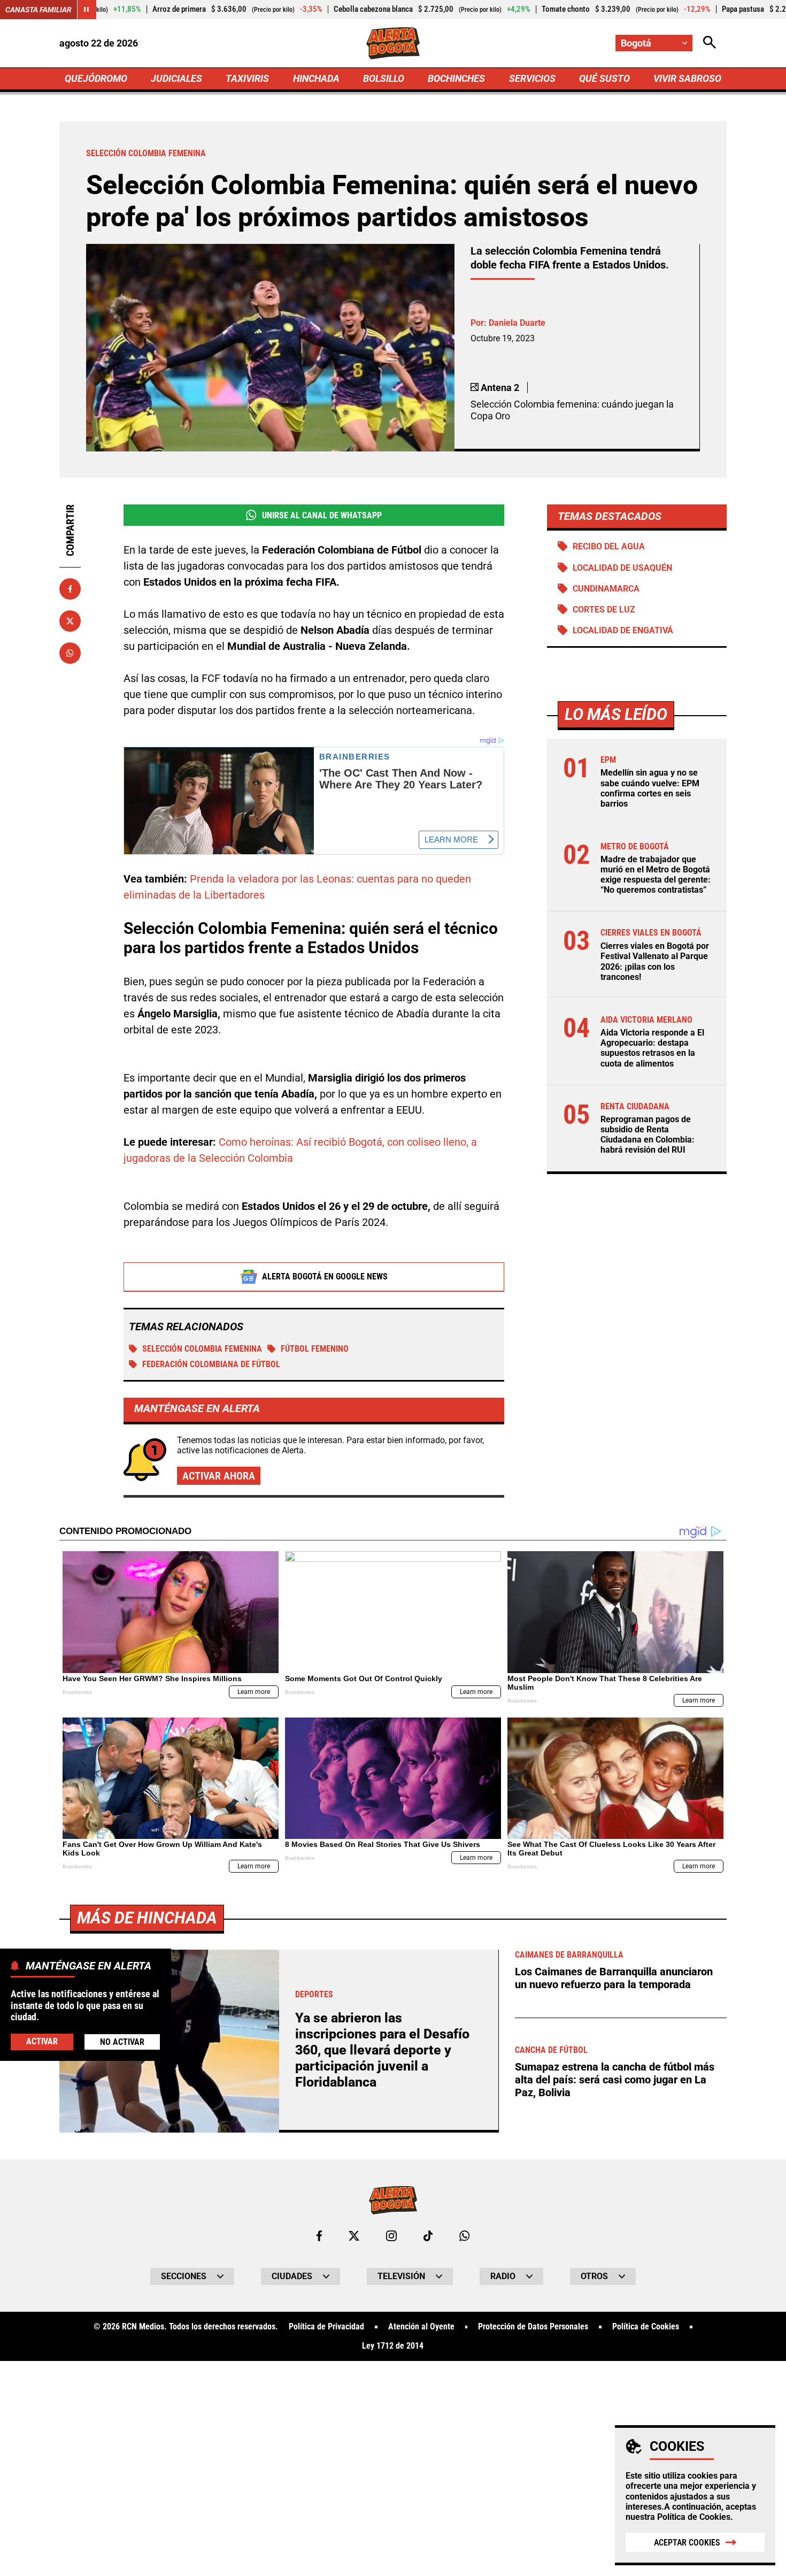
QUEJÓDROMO (96, 78)
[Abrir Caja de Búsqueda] (710, 43)
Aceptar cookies (687, 2543)
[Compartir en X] (70, 621)
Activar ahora (219, 1476)
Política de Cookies (694, 2517)
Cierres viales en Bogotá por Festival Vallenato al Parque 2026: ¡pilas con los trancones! (655, 961)
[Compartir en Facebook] (70, 589)
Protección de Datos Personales (533, 2327)
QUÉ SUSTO (604, 78)
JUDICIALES (176, 78)
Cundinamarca (606, 589)
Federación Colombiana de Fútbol (211, 1364)
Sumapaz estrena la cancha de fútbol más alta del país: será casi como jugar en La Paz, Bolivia (615, 2080)
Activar (42, 2041)
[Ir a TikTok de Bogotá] (428, 2236)
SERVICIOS (532, 78)
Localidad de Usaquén (622, 568)
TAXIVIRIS (247, 78)
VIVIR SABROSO (687, 78)
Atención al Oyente (421, 2327)
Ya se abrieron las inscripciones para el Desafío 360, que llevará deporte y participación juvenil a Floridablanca (382, 2050)
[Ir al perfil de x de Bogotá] (354, 2236)
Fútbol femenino (315, 1349)
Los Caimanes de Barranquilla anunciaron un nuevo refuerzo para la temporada (614, 1978)
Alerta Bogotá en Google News (325, 1276)
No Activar (122, 2042)
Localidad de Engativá (623, 630)
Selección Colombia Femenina (202, 1349)
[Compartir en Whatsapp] (70, 653)
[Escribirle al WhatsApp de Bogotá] (464, 2236)
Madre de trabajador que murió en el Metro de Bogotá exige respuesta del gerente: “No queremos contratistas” (656, 875)
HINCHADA (316, 78)
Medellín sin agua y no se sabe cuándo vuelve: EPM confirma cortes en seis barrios (650, 788)
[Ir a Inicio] (393, 43)
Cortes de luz (604, 609)
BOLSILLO (384, 78)
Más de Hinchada (147, 1918)
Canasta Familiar (38, 10)
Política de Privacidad (326, 2327)
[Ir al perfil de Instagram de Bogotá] (391, 2236)
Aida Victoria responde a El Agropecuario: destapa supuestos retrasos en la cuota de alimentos (652, 1048)
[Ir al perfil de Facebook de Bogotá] (319, 2236)
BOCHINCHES (456, 78)
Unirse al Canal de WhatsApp (322, 515)
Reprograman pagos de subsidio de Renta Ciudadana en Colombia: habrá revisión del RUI (648, 1135)
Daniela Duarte (517, 323)
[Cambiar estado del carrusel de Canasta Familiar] (87, 10)
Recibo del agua (609, 546)
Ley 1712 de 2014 (393, 2346)
